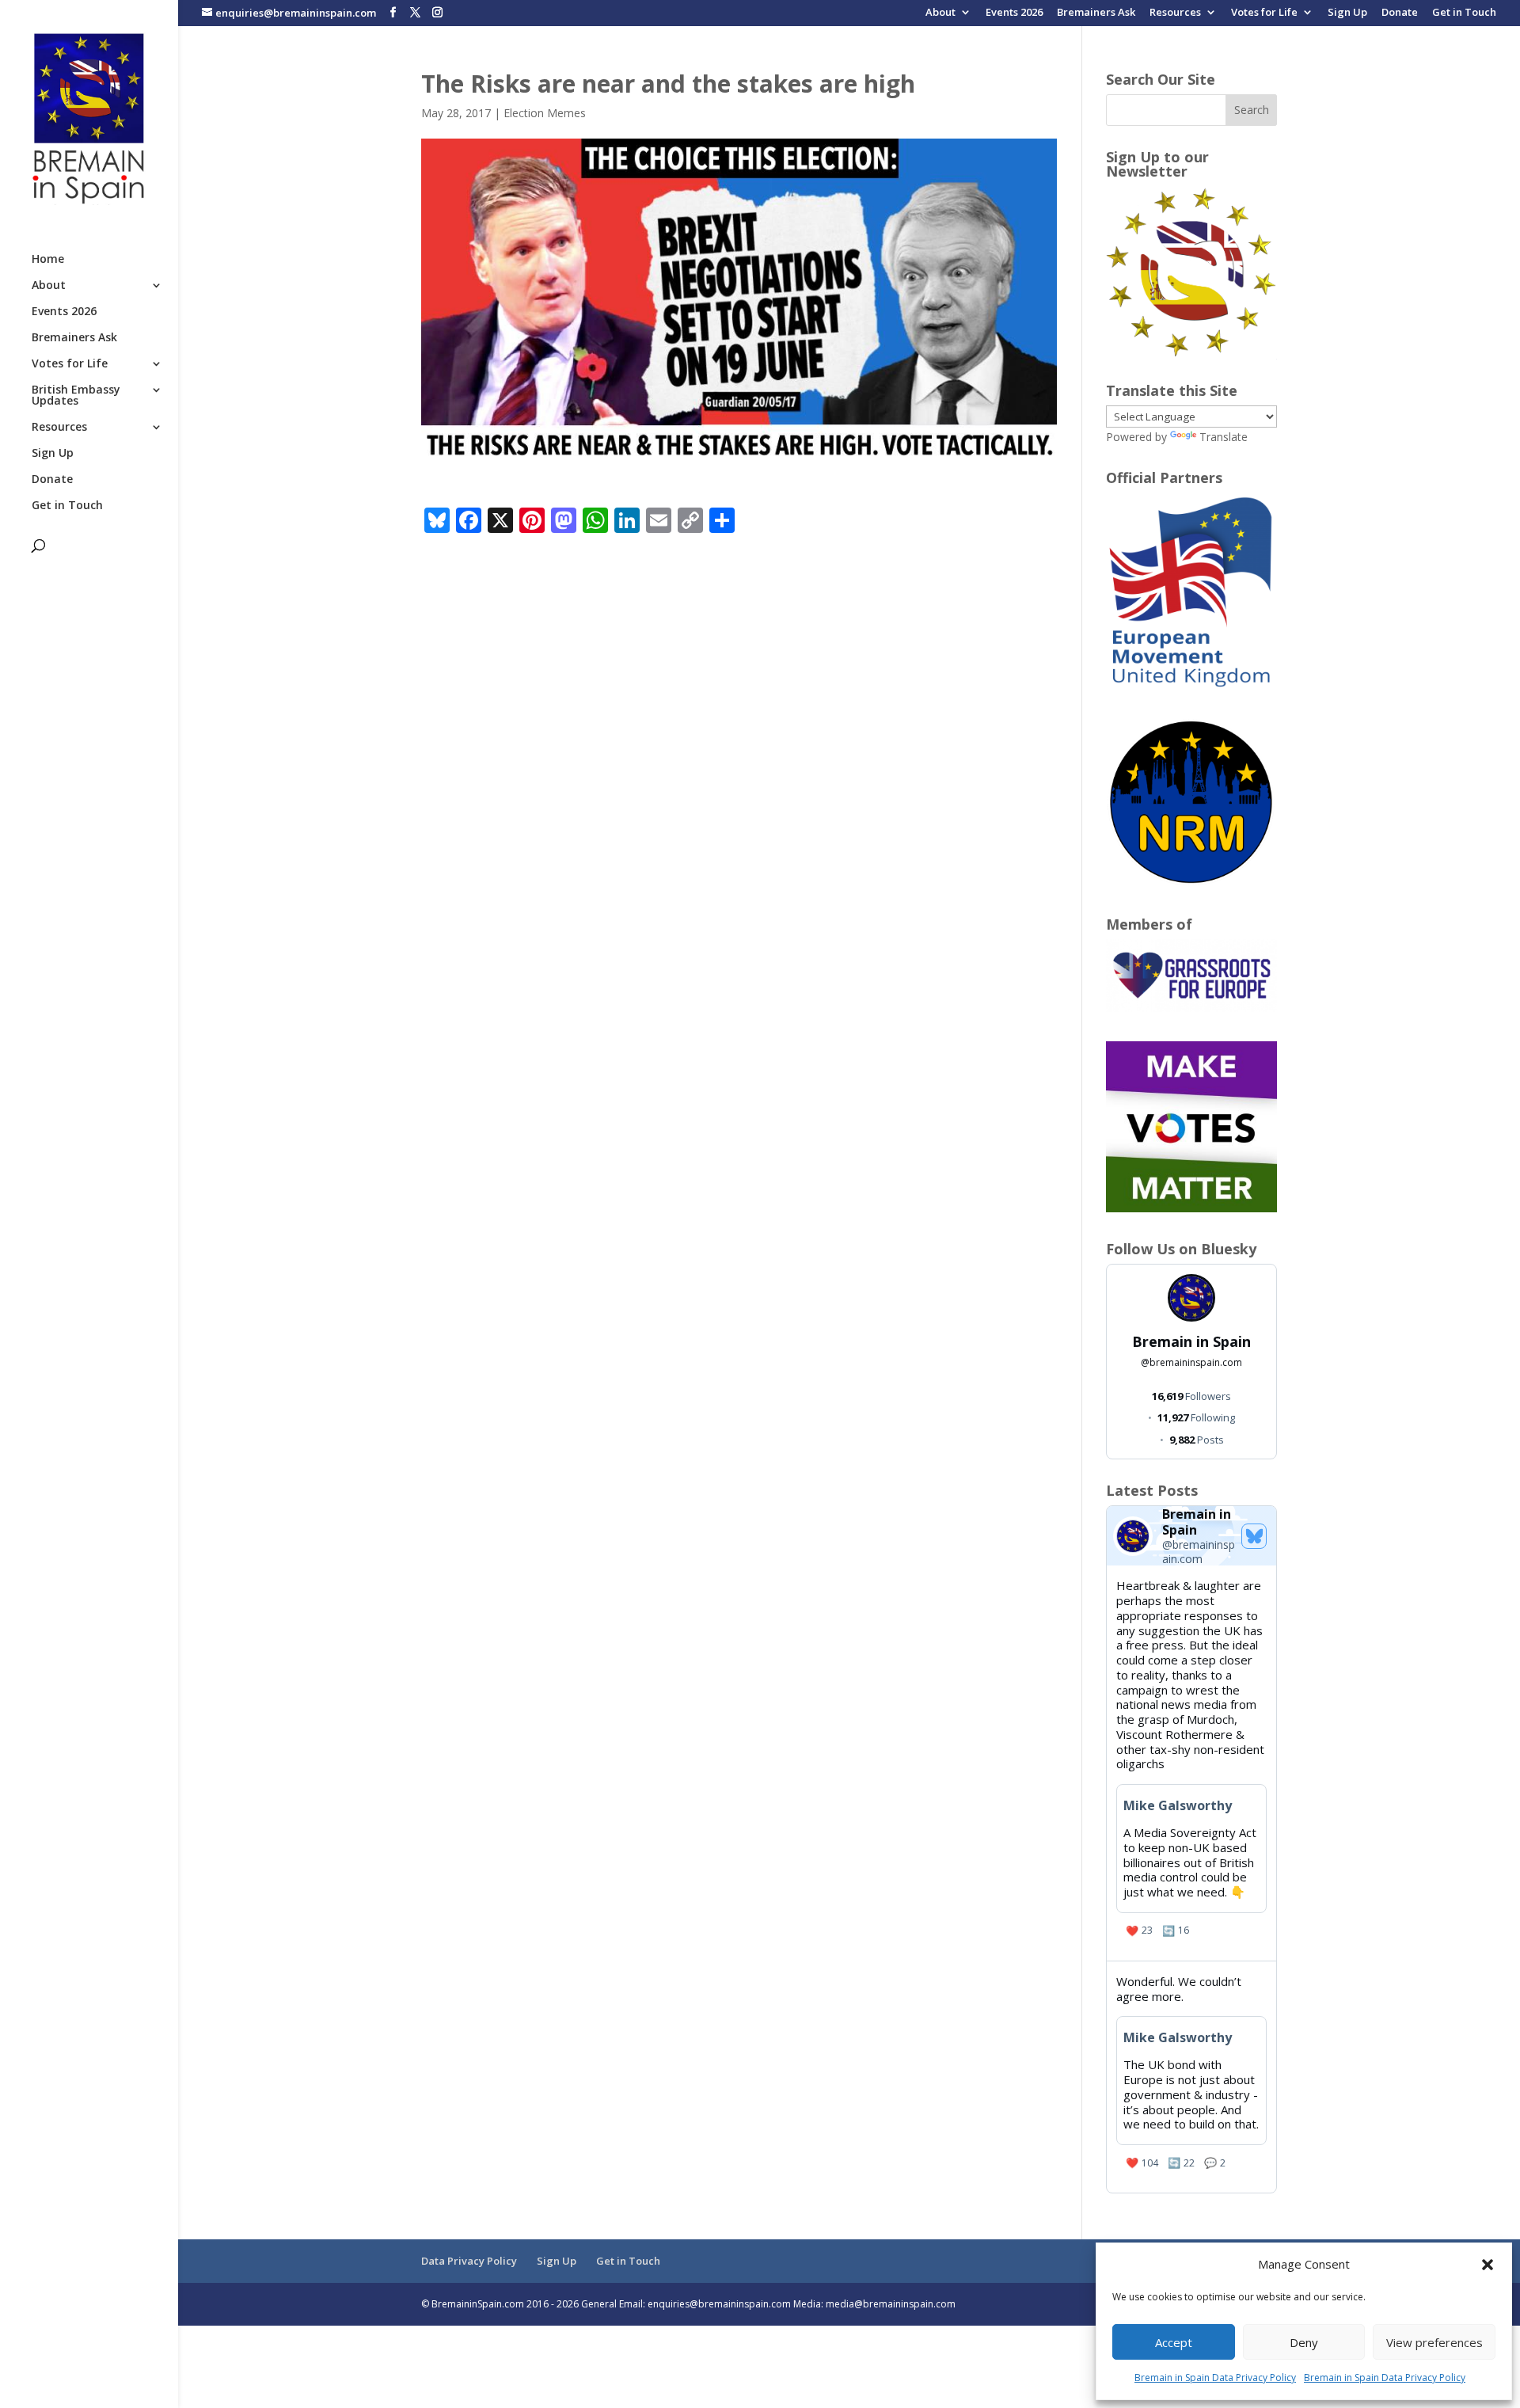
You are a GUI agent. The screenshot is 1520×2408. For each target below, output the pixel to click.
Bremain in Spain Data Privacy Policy (1215, 2378)
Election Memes (545, 113)
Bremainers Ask (1096, 13)
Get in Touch (1464, 13)
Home (48, 260)
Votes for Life (1264, 13)
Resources (1175, 13)
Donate (1400, 13)
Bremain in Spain (1191, 1341)
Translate (1224, 437)
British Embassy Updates (76, 396)
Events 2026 (1014, 13)
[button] (1488, 2265)
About (940, 13)
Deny (1304, 2342)
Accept (1174, 2342)
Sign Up (1347, 13)
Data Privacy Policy (469, 2261)
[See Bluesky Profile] (1254, 1536)
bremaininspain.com (1191, 1362)
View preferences (1434, 2342)
